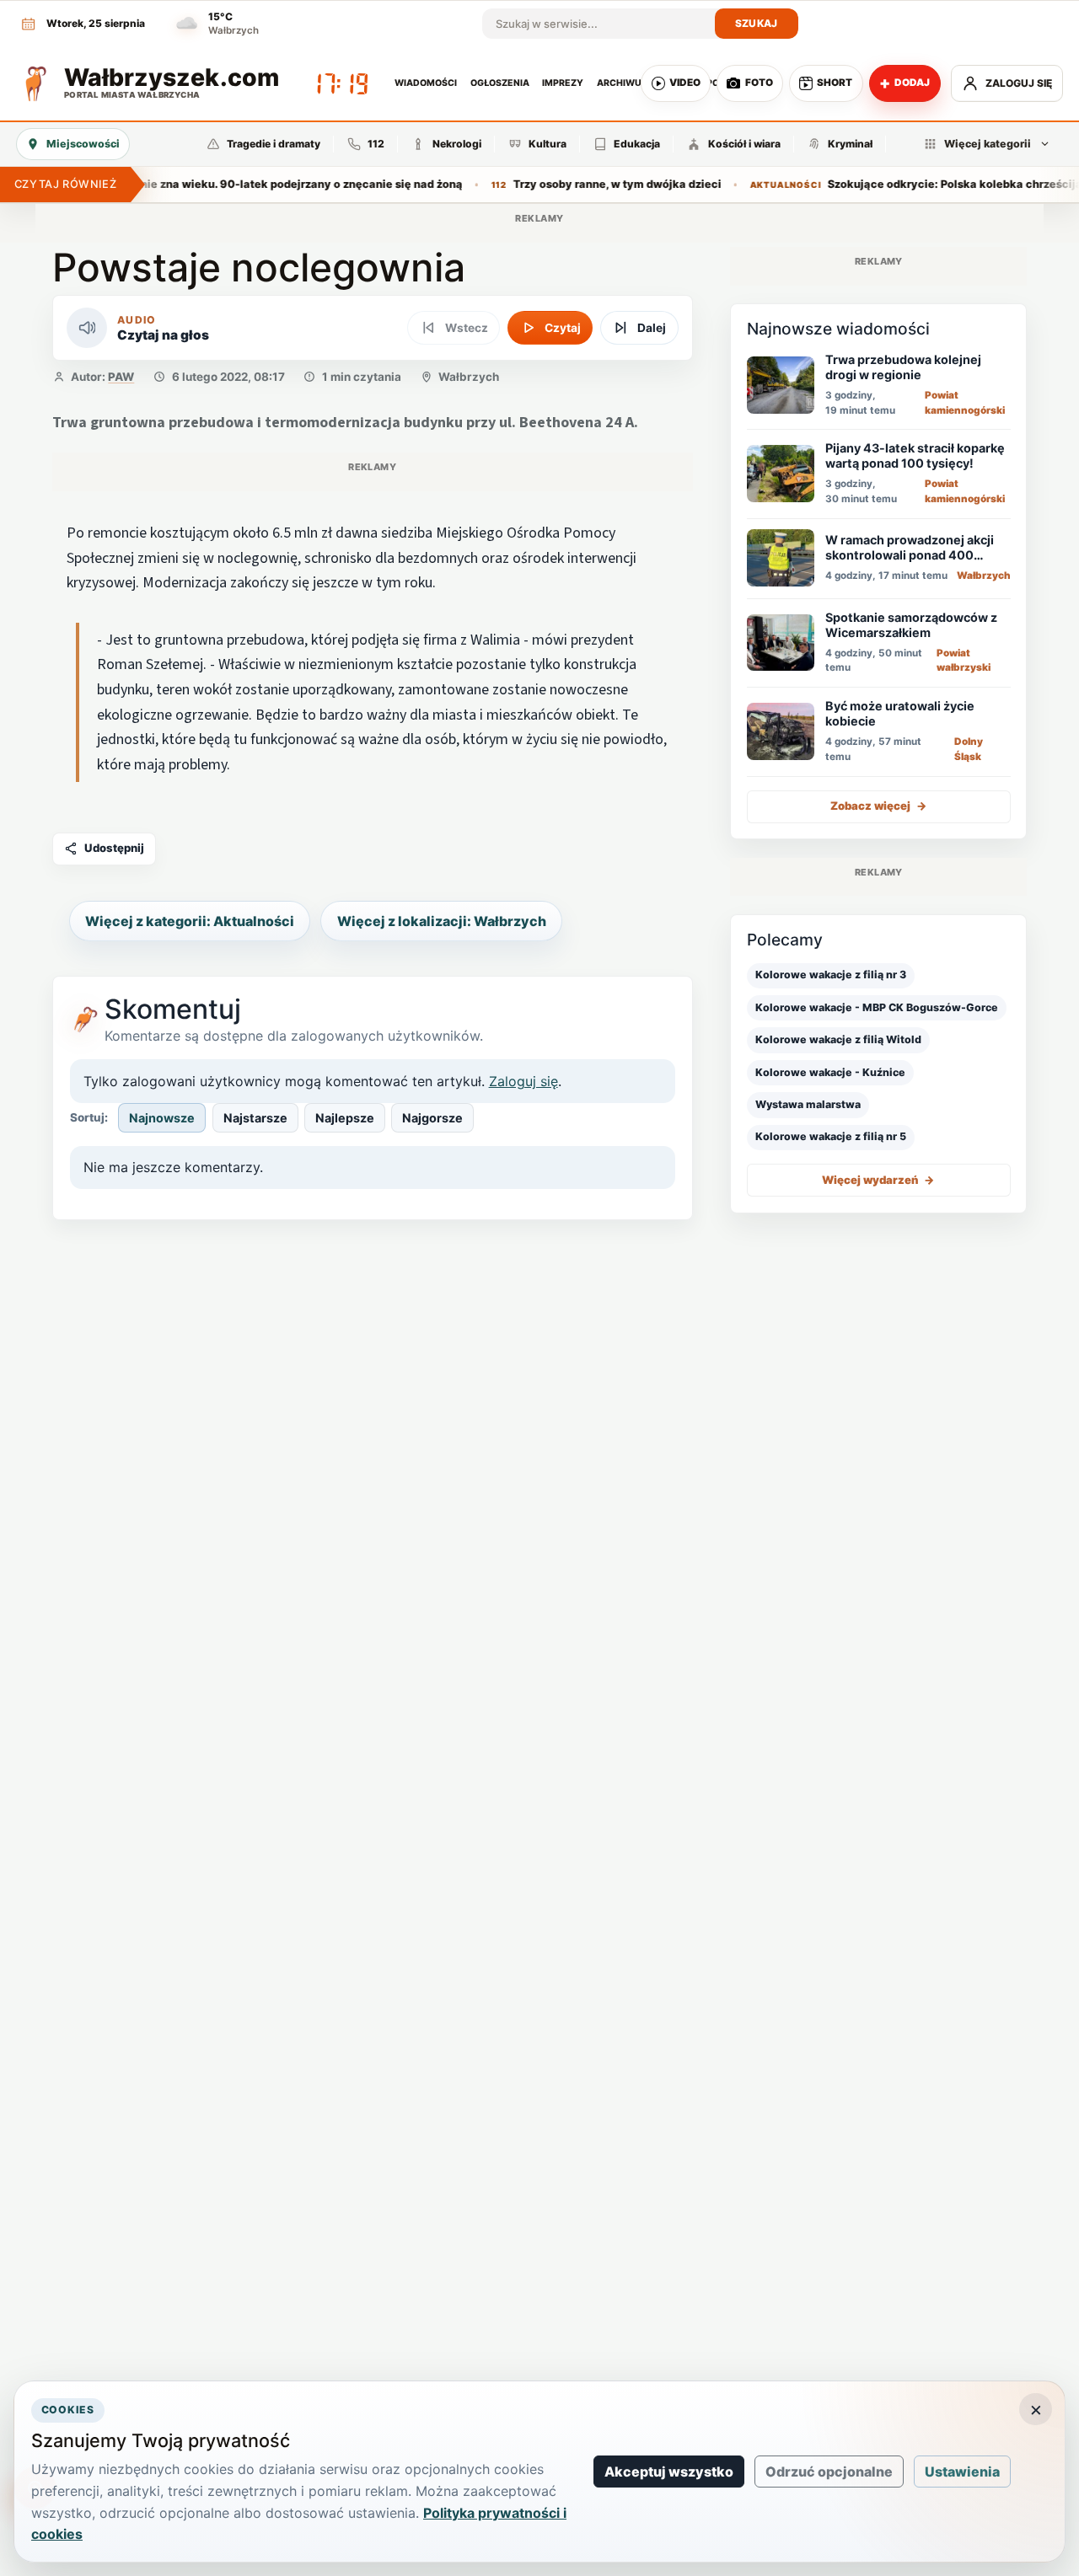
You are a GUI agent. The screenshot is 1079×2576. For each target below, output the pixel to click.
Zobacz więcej (879, 806)
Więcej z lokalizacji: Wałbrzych (442, 921)
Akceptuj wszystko (669, 2472)
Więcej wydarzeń (878, 1180)
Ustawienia (962, 2472)
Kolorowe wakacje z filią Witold (838, 1039)
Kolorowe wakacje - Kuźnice (830, 1071)
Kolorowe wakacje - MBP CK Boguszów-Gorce (877, 1007)
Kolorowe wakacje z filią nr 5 (831, 1136)
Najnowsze (162, 1118)
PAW (121, 377)
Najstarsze (255, 1118)
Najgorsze (432, 1118)
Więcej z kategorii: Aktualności (190, 921)
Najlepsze (345, 1118)
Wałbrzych (469, 377)
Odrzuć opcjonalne (829, 2472)
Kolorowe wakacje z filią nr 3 (831, 975)
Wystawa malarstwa (808, 1104)
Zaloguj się (523, 1081)
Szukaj (757, 23)
